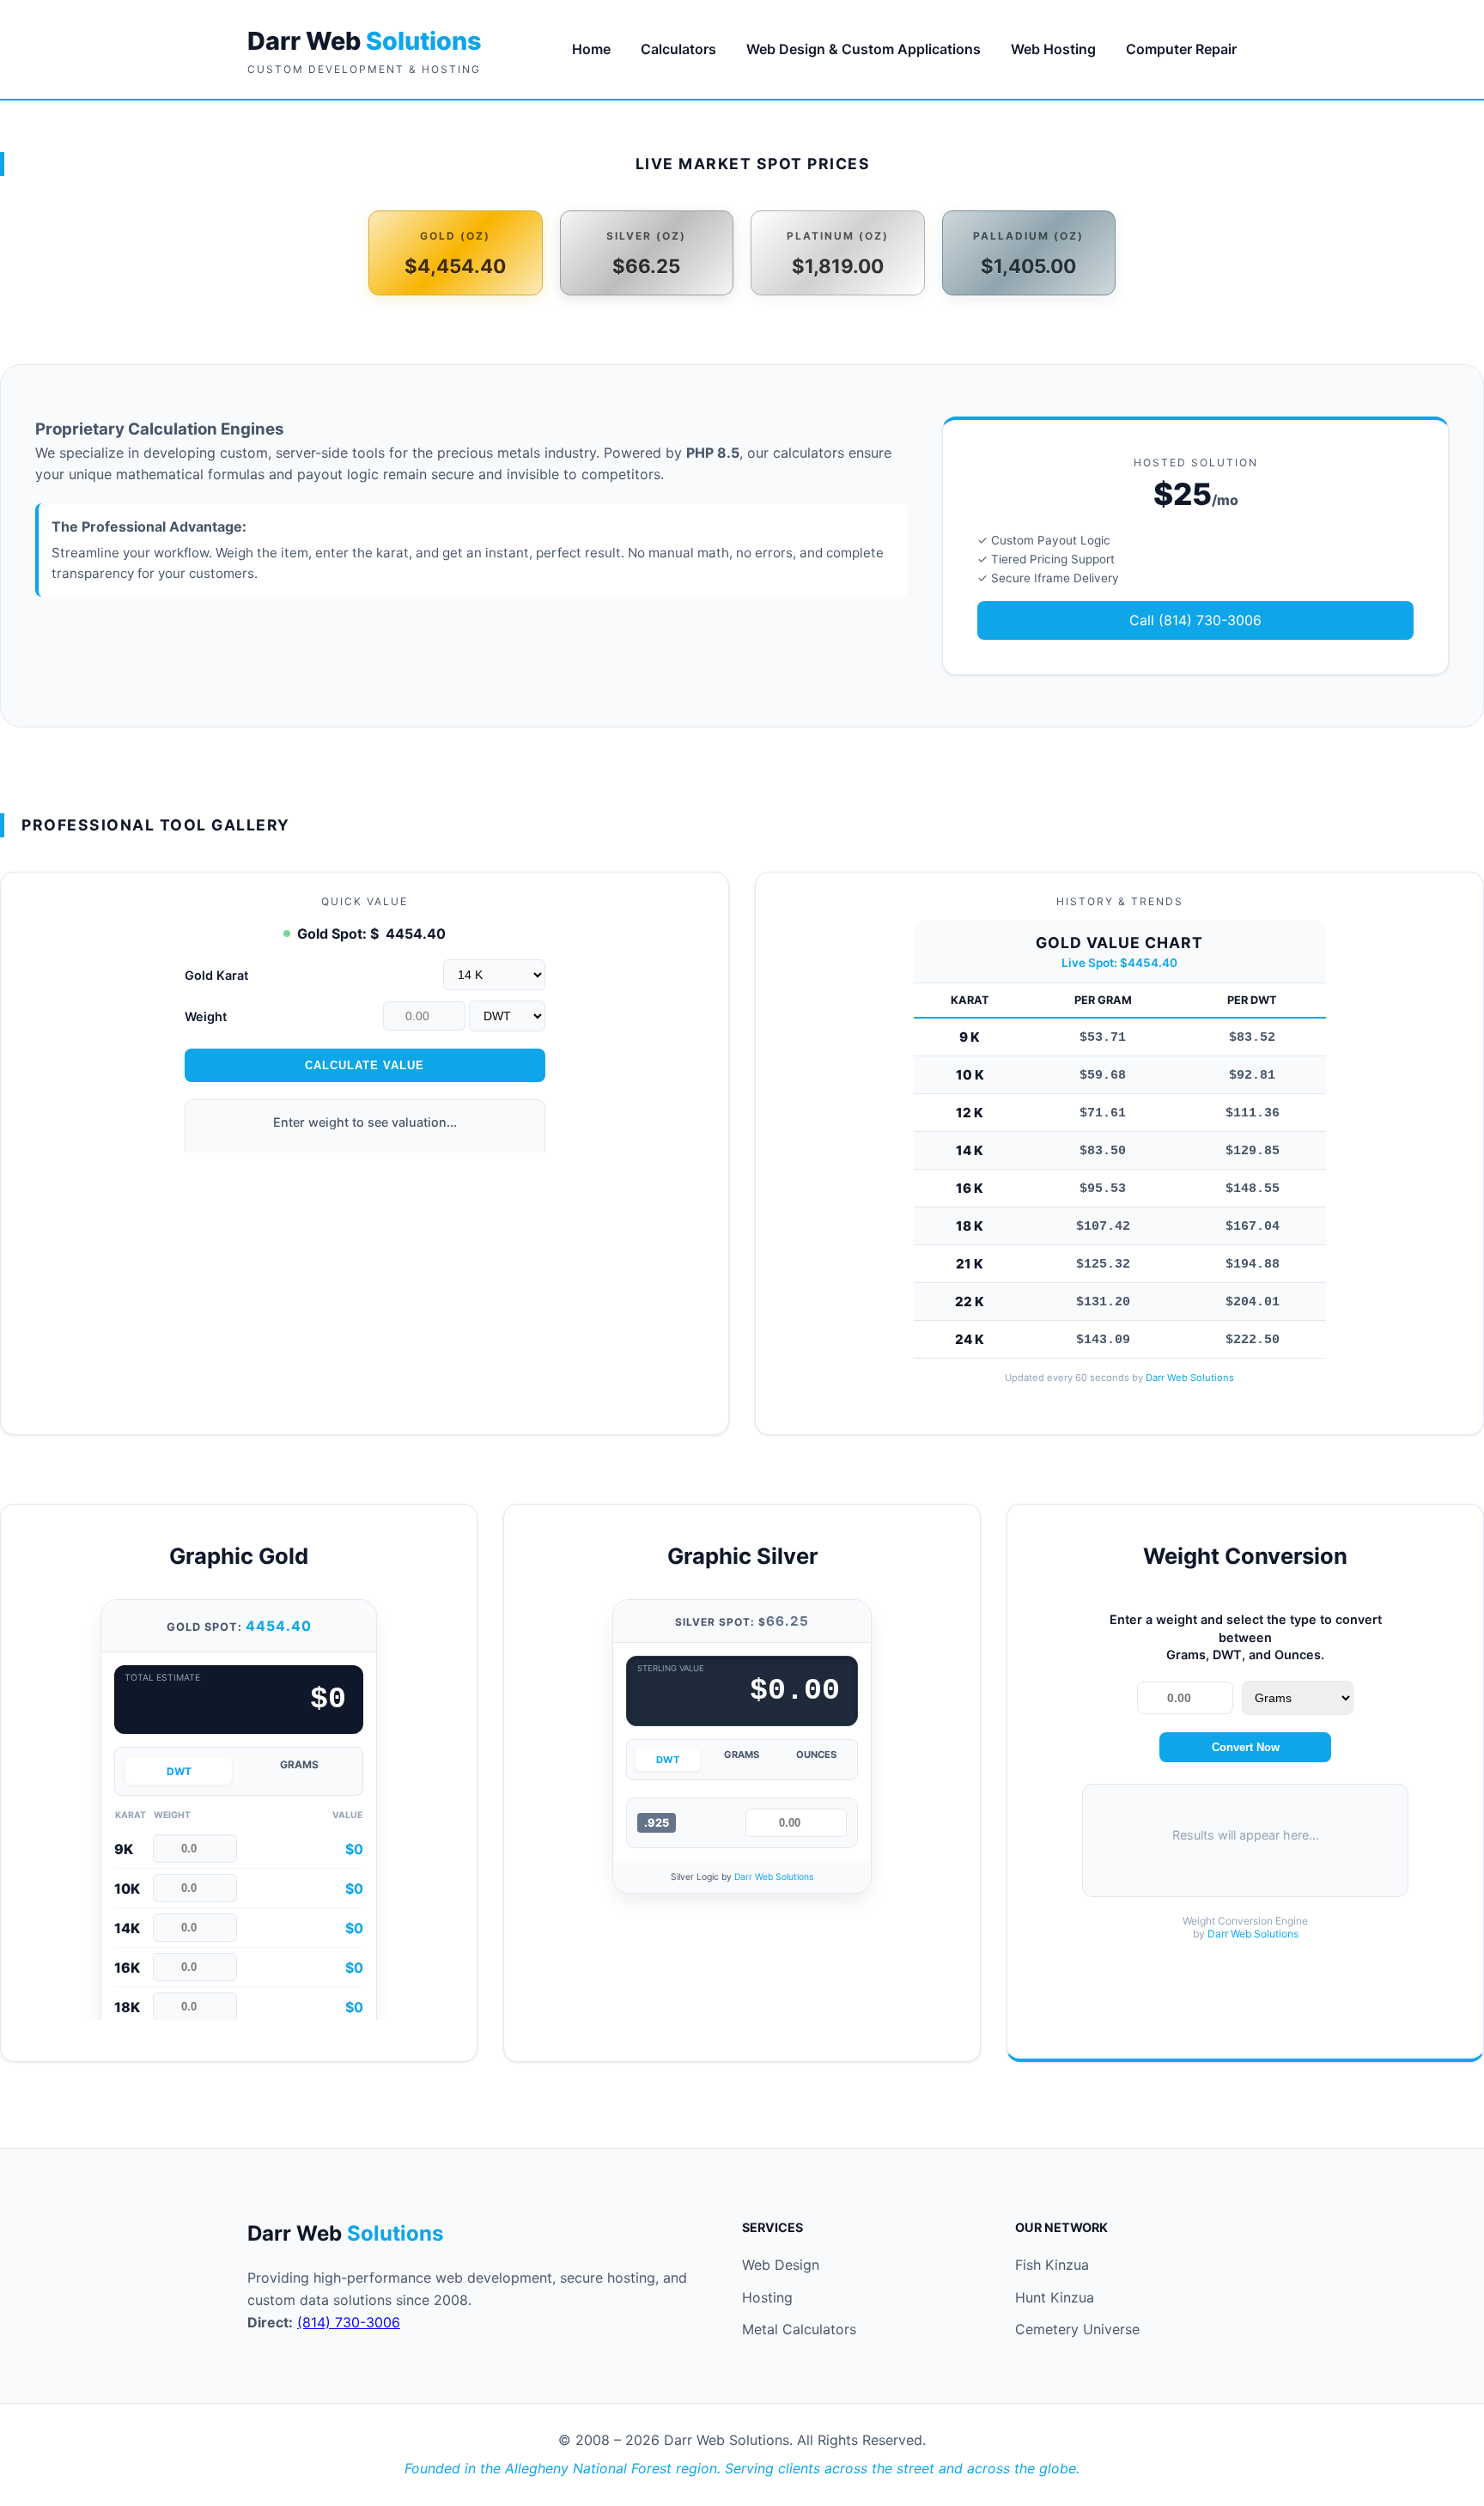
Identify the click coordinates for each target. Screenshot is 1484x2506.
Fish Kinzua (1052, 2265)
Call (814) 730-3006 (1195, 620)
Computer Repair (1181, 49)
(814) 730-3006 (349, 2322)
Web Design (781, 2265)
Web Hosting (1053, 49)
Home (591, 49)
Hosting (767, 2297)
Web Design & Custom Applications (864, 49)
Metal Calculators (799, 2329)
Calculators (678, 49)
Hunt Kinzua (1055, 2297)
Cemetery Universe (1077, 2329)
